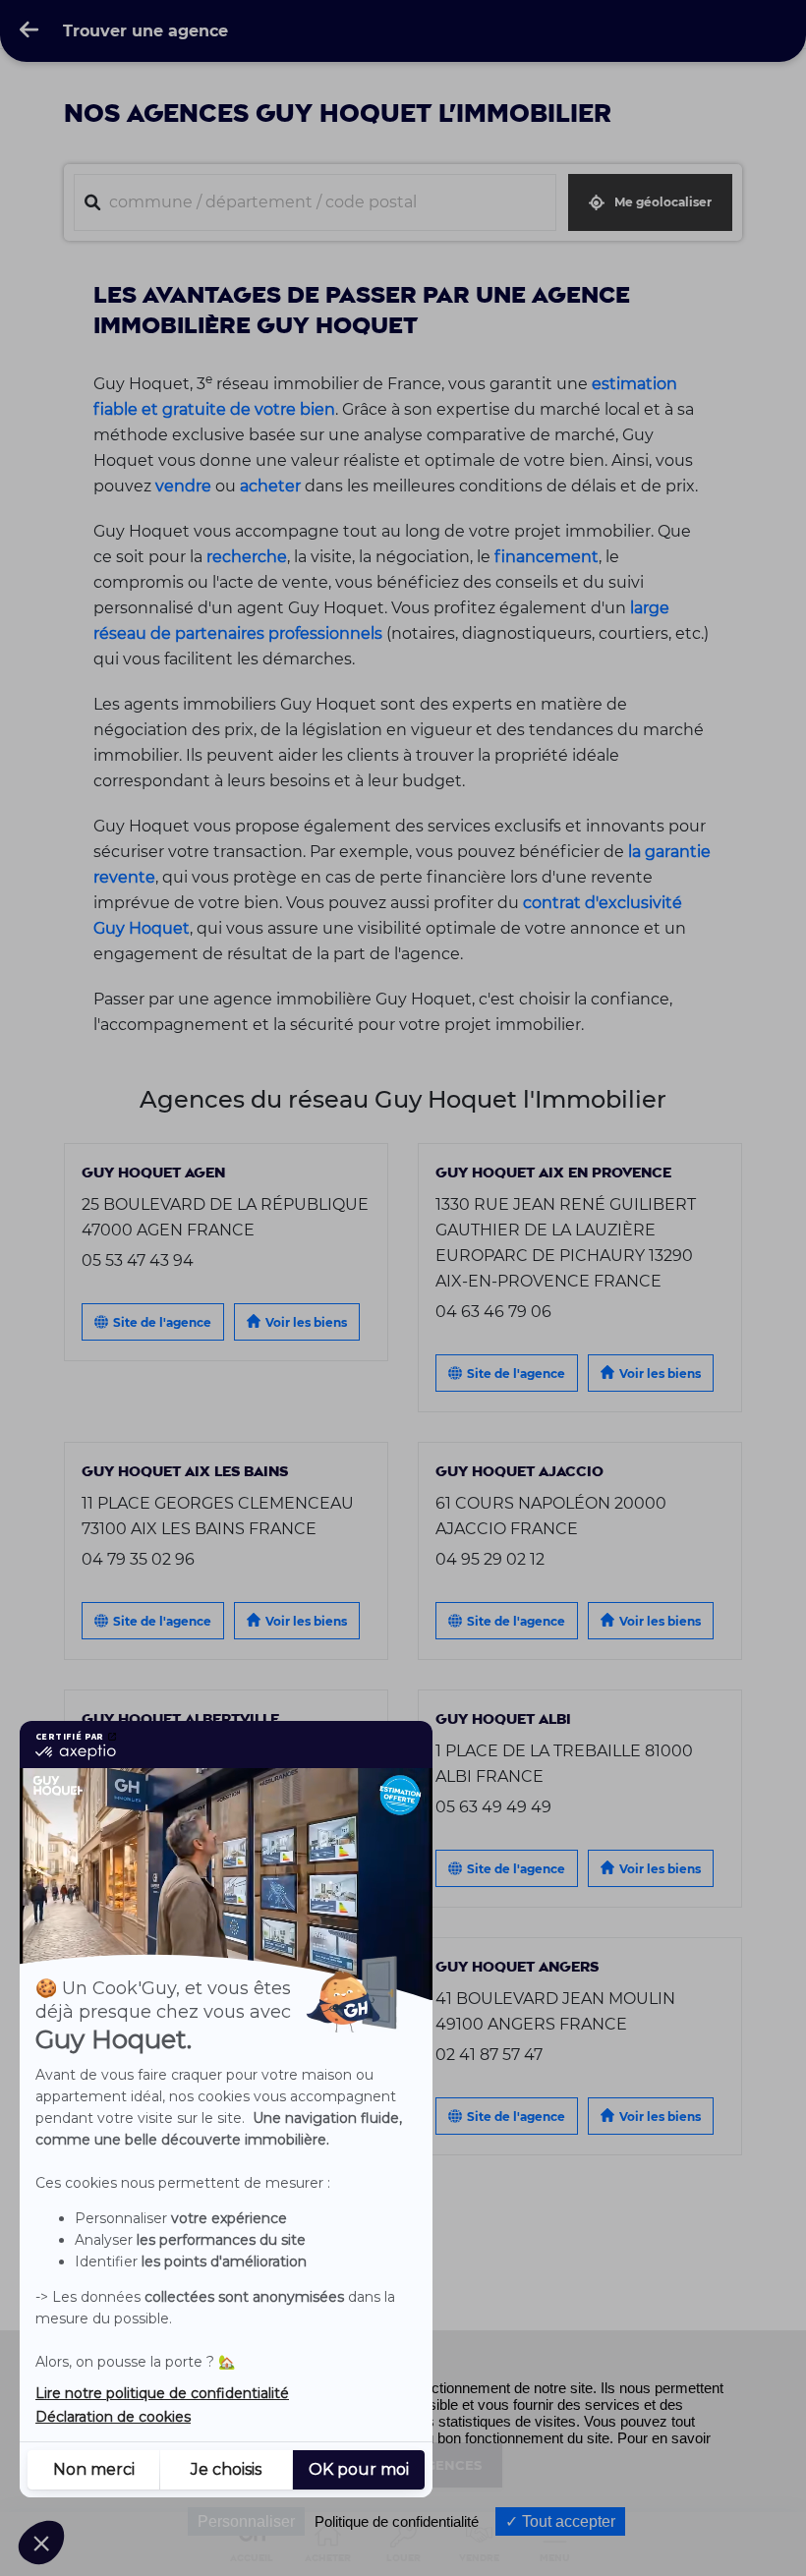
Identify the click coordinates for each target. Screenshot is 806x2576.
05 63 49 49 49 (493, 1806)
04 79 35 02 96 (138, 1559)
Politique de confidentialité (397, 2521)
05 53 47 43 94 (138, 1260)
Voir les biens (306, 1322)
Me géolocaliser (663, 202)
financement (547, 556)
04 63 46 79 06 (493, 1311)
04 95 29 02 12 (490, 1559)
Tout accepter (567, 2521)
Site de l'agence (162, 1322)
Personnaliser (246, 2521)
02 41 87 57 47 (489, 2054)
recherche (247, 556)
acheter (270, 486)
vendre (183, 486)
